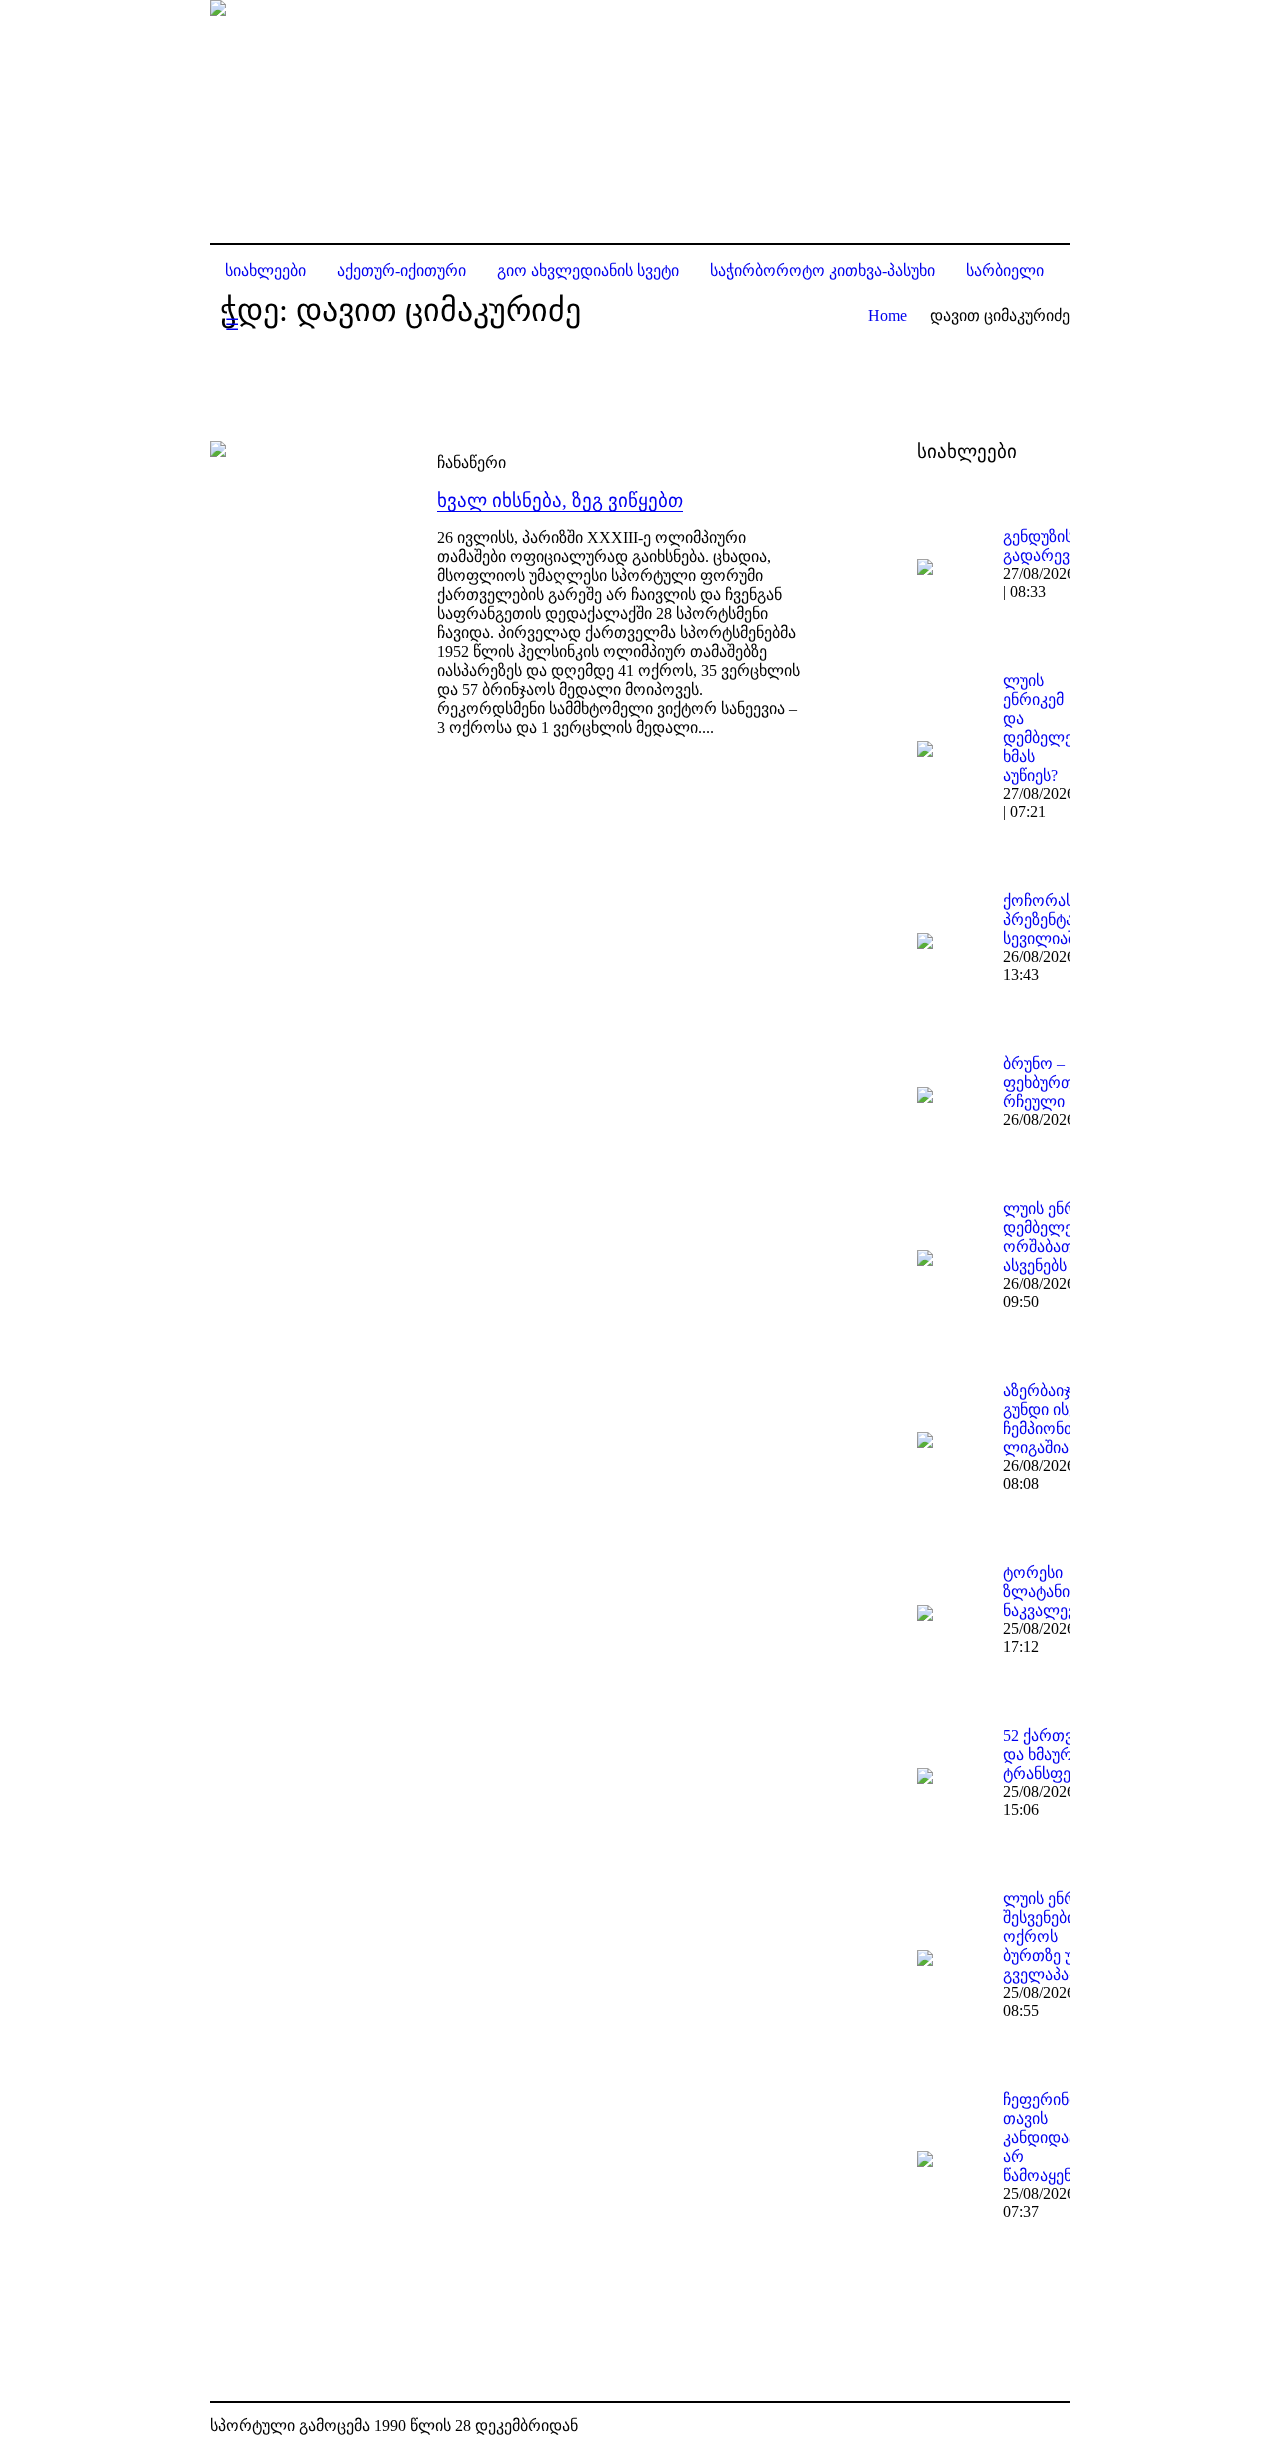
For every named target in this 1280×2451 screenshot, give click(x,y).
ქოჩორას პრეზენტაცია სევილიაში (1051, 919)
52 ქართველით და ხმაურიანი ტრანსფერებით (1062, 1754)
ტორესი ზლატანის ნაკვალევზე (1047, 1591)
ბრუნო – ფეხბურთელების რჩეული (1067, 1082)
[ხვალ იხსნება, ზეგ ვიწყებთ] (303, 534)
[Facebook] (1024, 2427)
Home (887, 315)
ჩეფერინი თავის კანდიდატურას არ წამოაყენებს (1059, 2137)
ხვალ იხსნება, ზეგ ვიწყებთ (560, 500)
